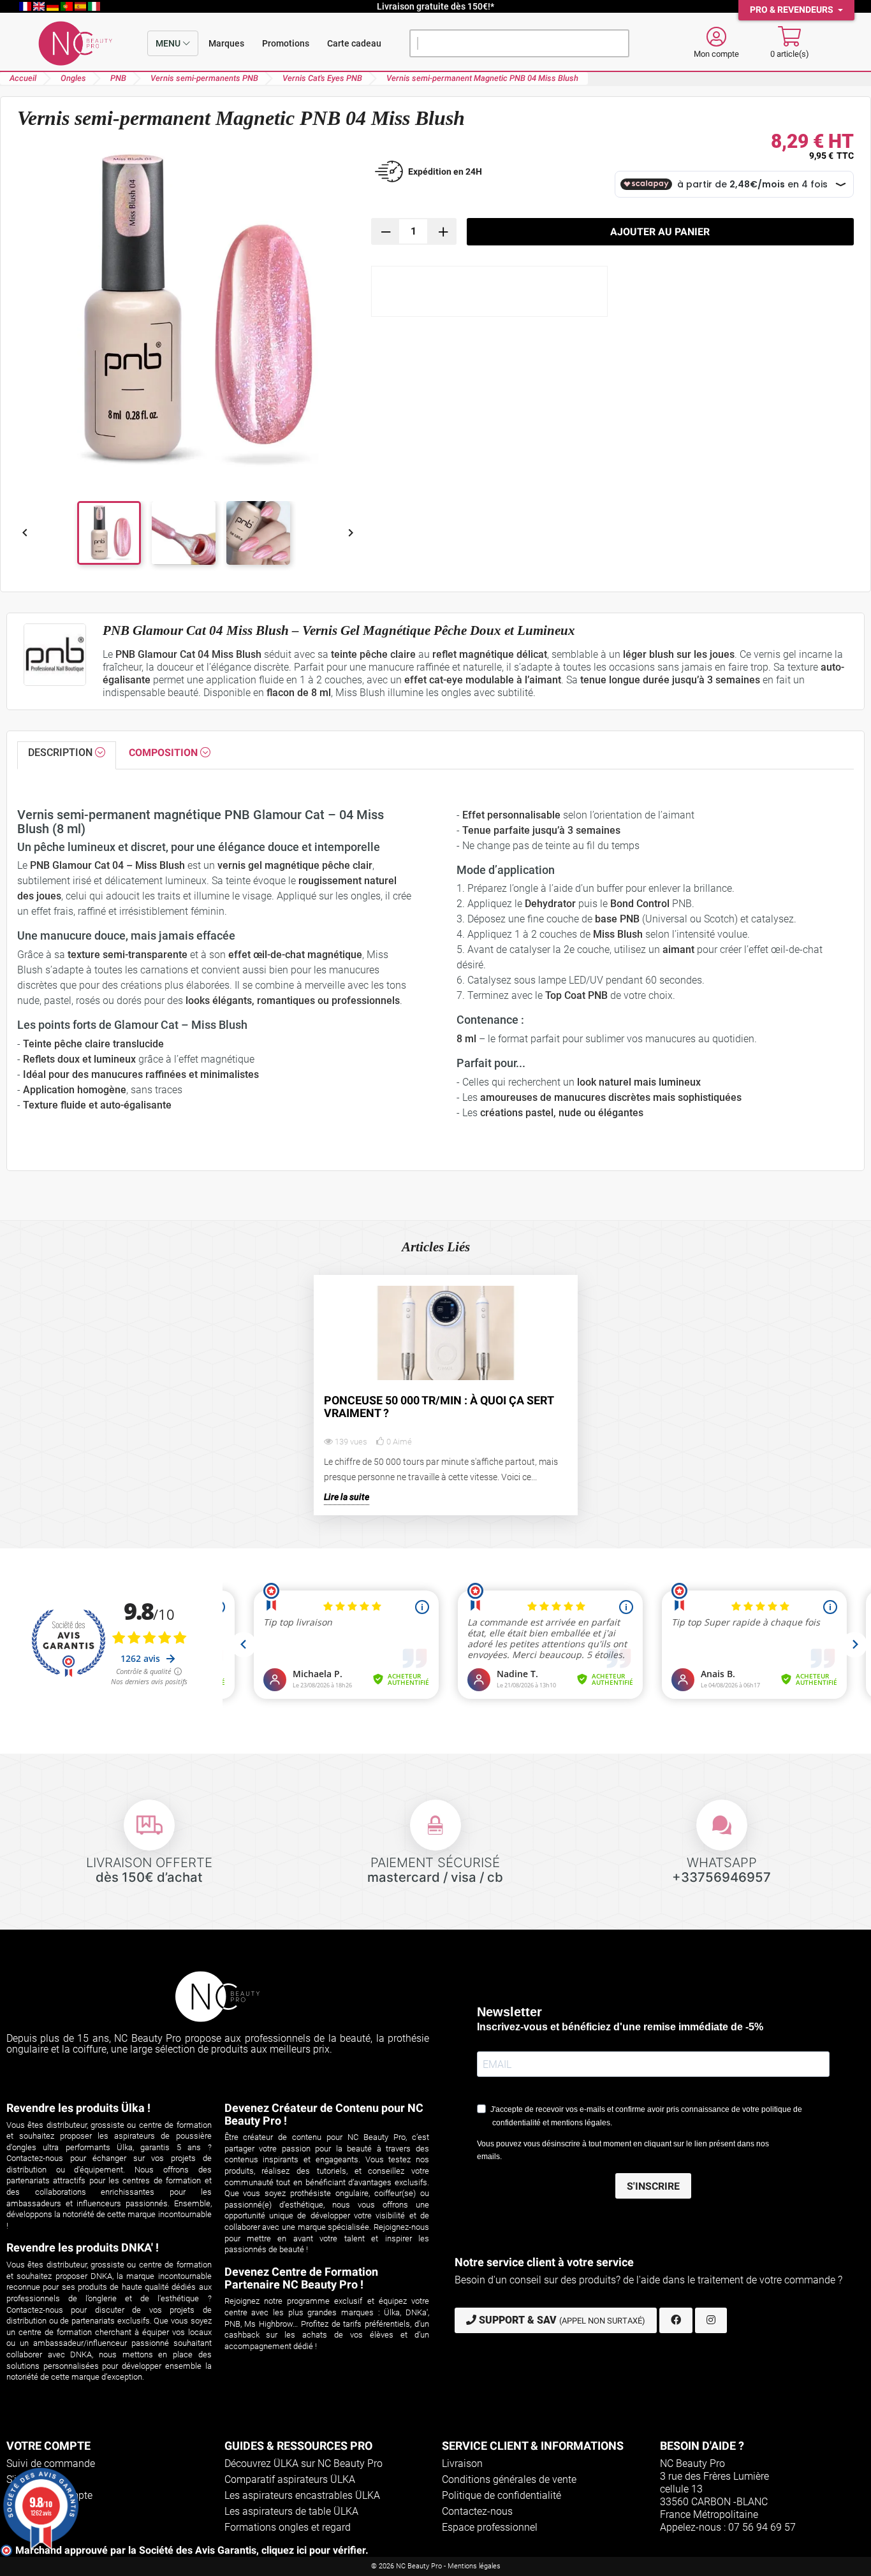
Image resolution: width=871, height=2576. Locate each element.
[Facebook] (676, 2320)
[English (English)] (40, 6)
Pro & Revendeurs (793, 10)
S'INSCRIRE (653, 2186)
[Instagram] (711, 2320)
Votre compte (48, 2446)
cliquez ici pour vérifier (313, 2550)
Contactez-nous (477, 2511)
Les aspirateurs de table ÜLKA (291, 2511)
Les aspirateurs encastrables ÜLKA (302, 2495)
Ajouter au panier (660, 232)
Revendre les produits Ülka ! (78, 2108)
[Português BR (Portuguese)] (68, 6)
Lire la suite (347, 1497)
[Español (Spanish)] (82, 6)
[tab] (67, 755)
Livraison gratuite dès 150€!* (435, 6)
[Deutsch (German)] (54, 6)
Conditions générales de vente (509, 2479)
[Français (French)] (26, 6)
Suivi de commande (51, 2463)
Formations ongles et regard (288, 2527)
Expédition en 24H (445, 171)
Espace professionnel (490, 2527)
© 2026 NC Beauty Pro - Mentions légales (436, 2566)
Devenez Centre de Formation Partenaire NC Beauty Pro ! (301, 2278)
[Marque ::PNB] (55, 655)
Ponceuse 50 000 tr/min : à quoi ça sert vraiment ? (439, 1407)
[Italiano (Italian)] (94, 6)
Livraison (462, 2463)
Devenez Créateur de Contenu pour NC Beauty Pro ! (324, 2114)
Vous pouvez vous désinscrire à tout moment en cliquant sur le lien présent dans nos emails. (623, 2150)
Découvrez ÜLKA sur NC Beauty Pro (304, 2463)
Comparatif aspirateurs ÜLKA (290, 2479)
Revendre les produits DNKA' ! (83, 2247)
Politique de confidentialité (501, 2495)
